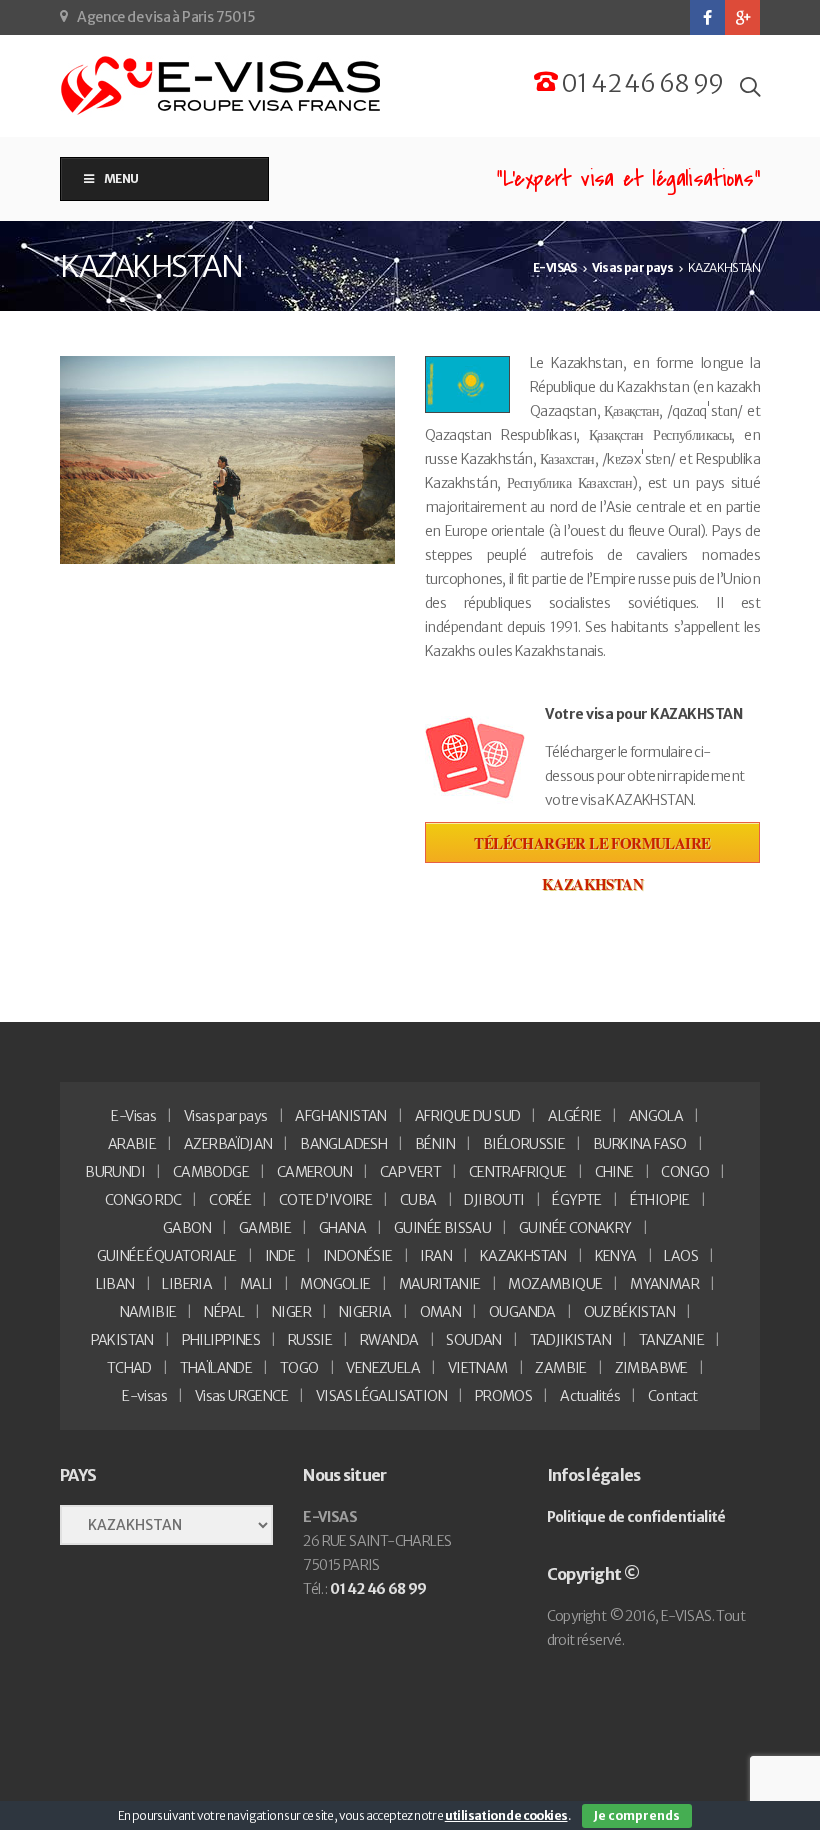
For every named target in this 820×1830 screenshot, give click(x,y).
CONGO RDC (143, 1200)
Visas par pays (226, 1116)
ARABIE (132, 1144)
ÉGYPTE (576, 1200)
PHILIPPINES (221, 1340)
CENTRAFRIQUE (518, 1172)
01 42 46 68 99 (640, 83)
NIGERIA (365, 1312)
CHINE (614, 1172)
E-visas (144, 1396)
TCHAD (129, 1368)
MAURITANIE (440, 1284)
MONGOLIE (335, 1284)
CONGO (685, 1172)
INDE (280, 1256)
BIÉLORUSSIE (524, 1144)
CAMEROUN (314, 1172)
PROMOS (503, 1396)
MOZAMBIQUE (555, 1284)
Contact (673, 1396)
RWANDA (389, 1340)
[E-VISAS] (222, 86)
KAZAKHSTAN (523, 1256)
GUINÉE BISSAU (442, 1228)
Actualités (590, 1396)
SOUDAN (473, 1340)
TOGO (299, 1368)
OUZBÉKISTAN (629, 1312)
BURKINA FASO (640, 1144)
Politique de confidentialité (636, 1517)
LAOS (681, 1256)
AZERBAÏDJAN (228, 1144)
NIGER (291, 1312)
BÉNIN (435, 1144)
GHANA (342, 1228)
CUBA (418, 1200)
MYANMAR (664, 1284)
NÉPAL (224, 1312)
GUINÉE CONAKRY (575, 1228)
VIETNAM (478, 1368)
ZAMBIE (560, 1368)
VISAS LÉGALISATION (381, 1396)
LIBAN (115, 1284)
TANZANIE (671, 1340)
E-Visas (133, 1116)
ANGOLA (656, 1116)
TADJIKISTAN (570, 1340)
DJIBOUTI (494, 1200)
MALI (256, 1284)
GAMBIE (265, 1228)
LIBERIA (187, 1284)
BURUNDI (115, 1172)
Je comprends (637, 1815)
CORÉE (230, 1200)
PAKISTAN (122, 1340)
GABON (187, 1228)
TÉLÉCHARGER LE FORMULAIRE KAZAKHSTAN (592, 847)
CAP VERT (410, 1172)
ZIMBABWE (651, 1368)
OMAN (441, 1312)
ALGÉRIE (574, 1116)
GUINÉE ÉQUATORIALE (167, 1256)
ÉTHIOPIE (660, 1200)
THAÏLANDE (216, 1368)
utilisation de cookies (506, 1815)
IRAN (436, 1256)
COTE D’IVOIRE (325, 1200)
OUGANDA (522, 1312)
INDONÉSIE (358, 1256)
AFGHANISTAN (340, 1116)
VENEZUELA (383, 1368)
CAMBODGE (211, 1172)
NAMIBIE (148, 1312)
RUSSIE (310, 1340)
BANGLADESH (343, 1144)
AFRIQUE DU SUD (468, 1116)
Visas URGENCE (241, 1396)
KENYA (616, 1256)
